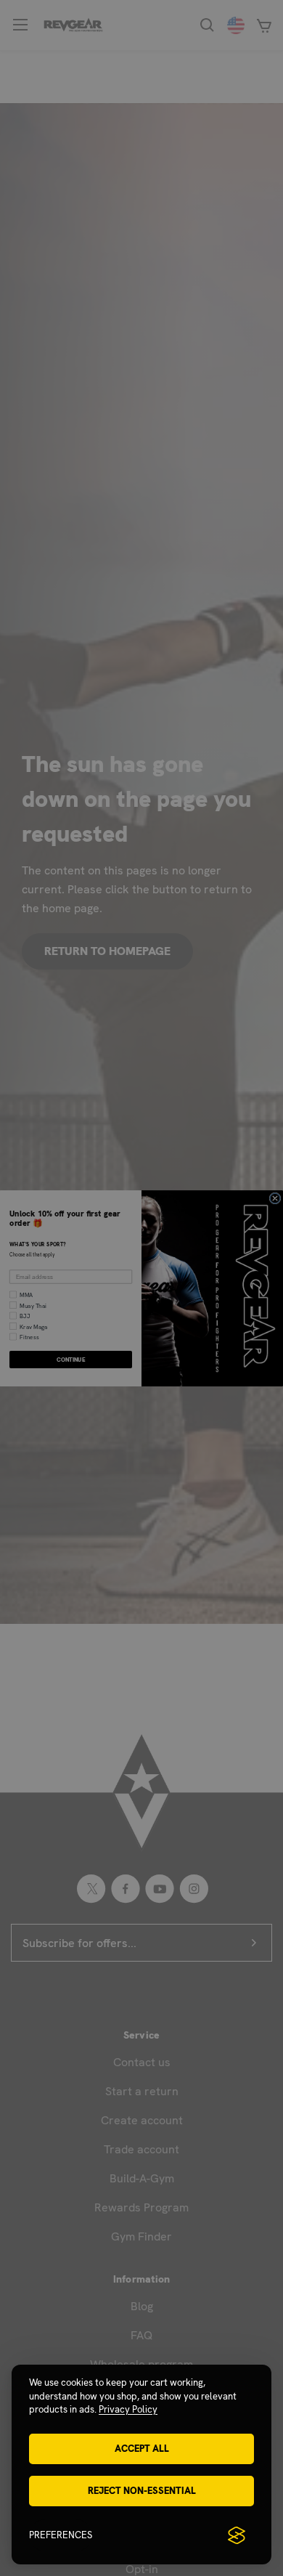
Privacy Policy (128, 2409)
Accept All (142, 2449)
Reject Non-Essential (142, 2491)
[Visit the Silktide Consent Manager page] (237, 2535)
